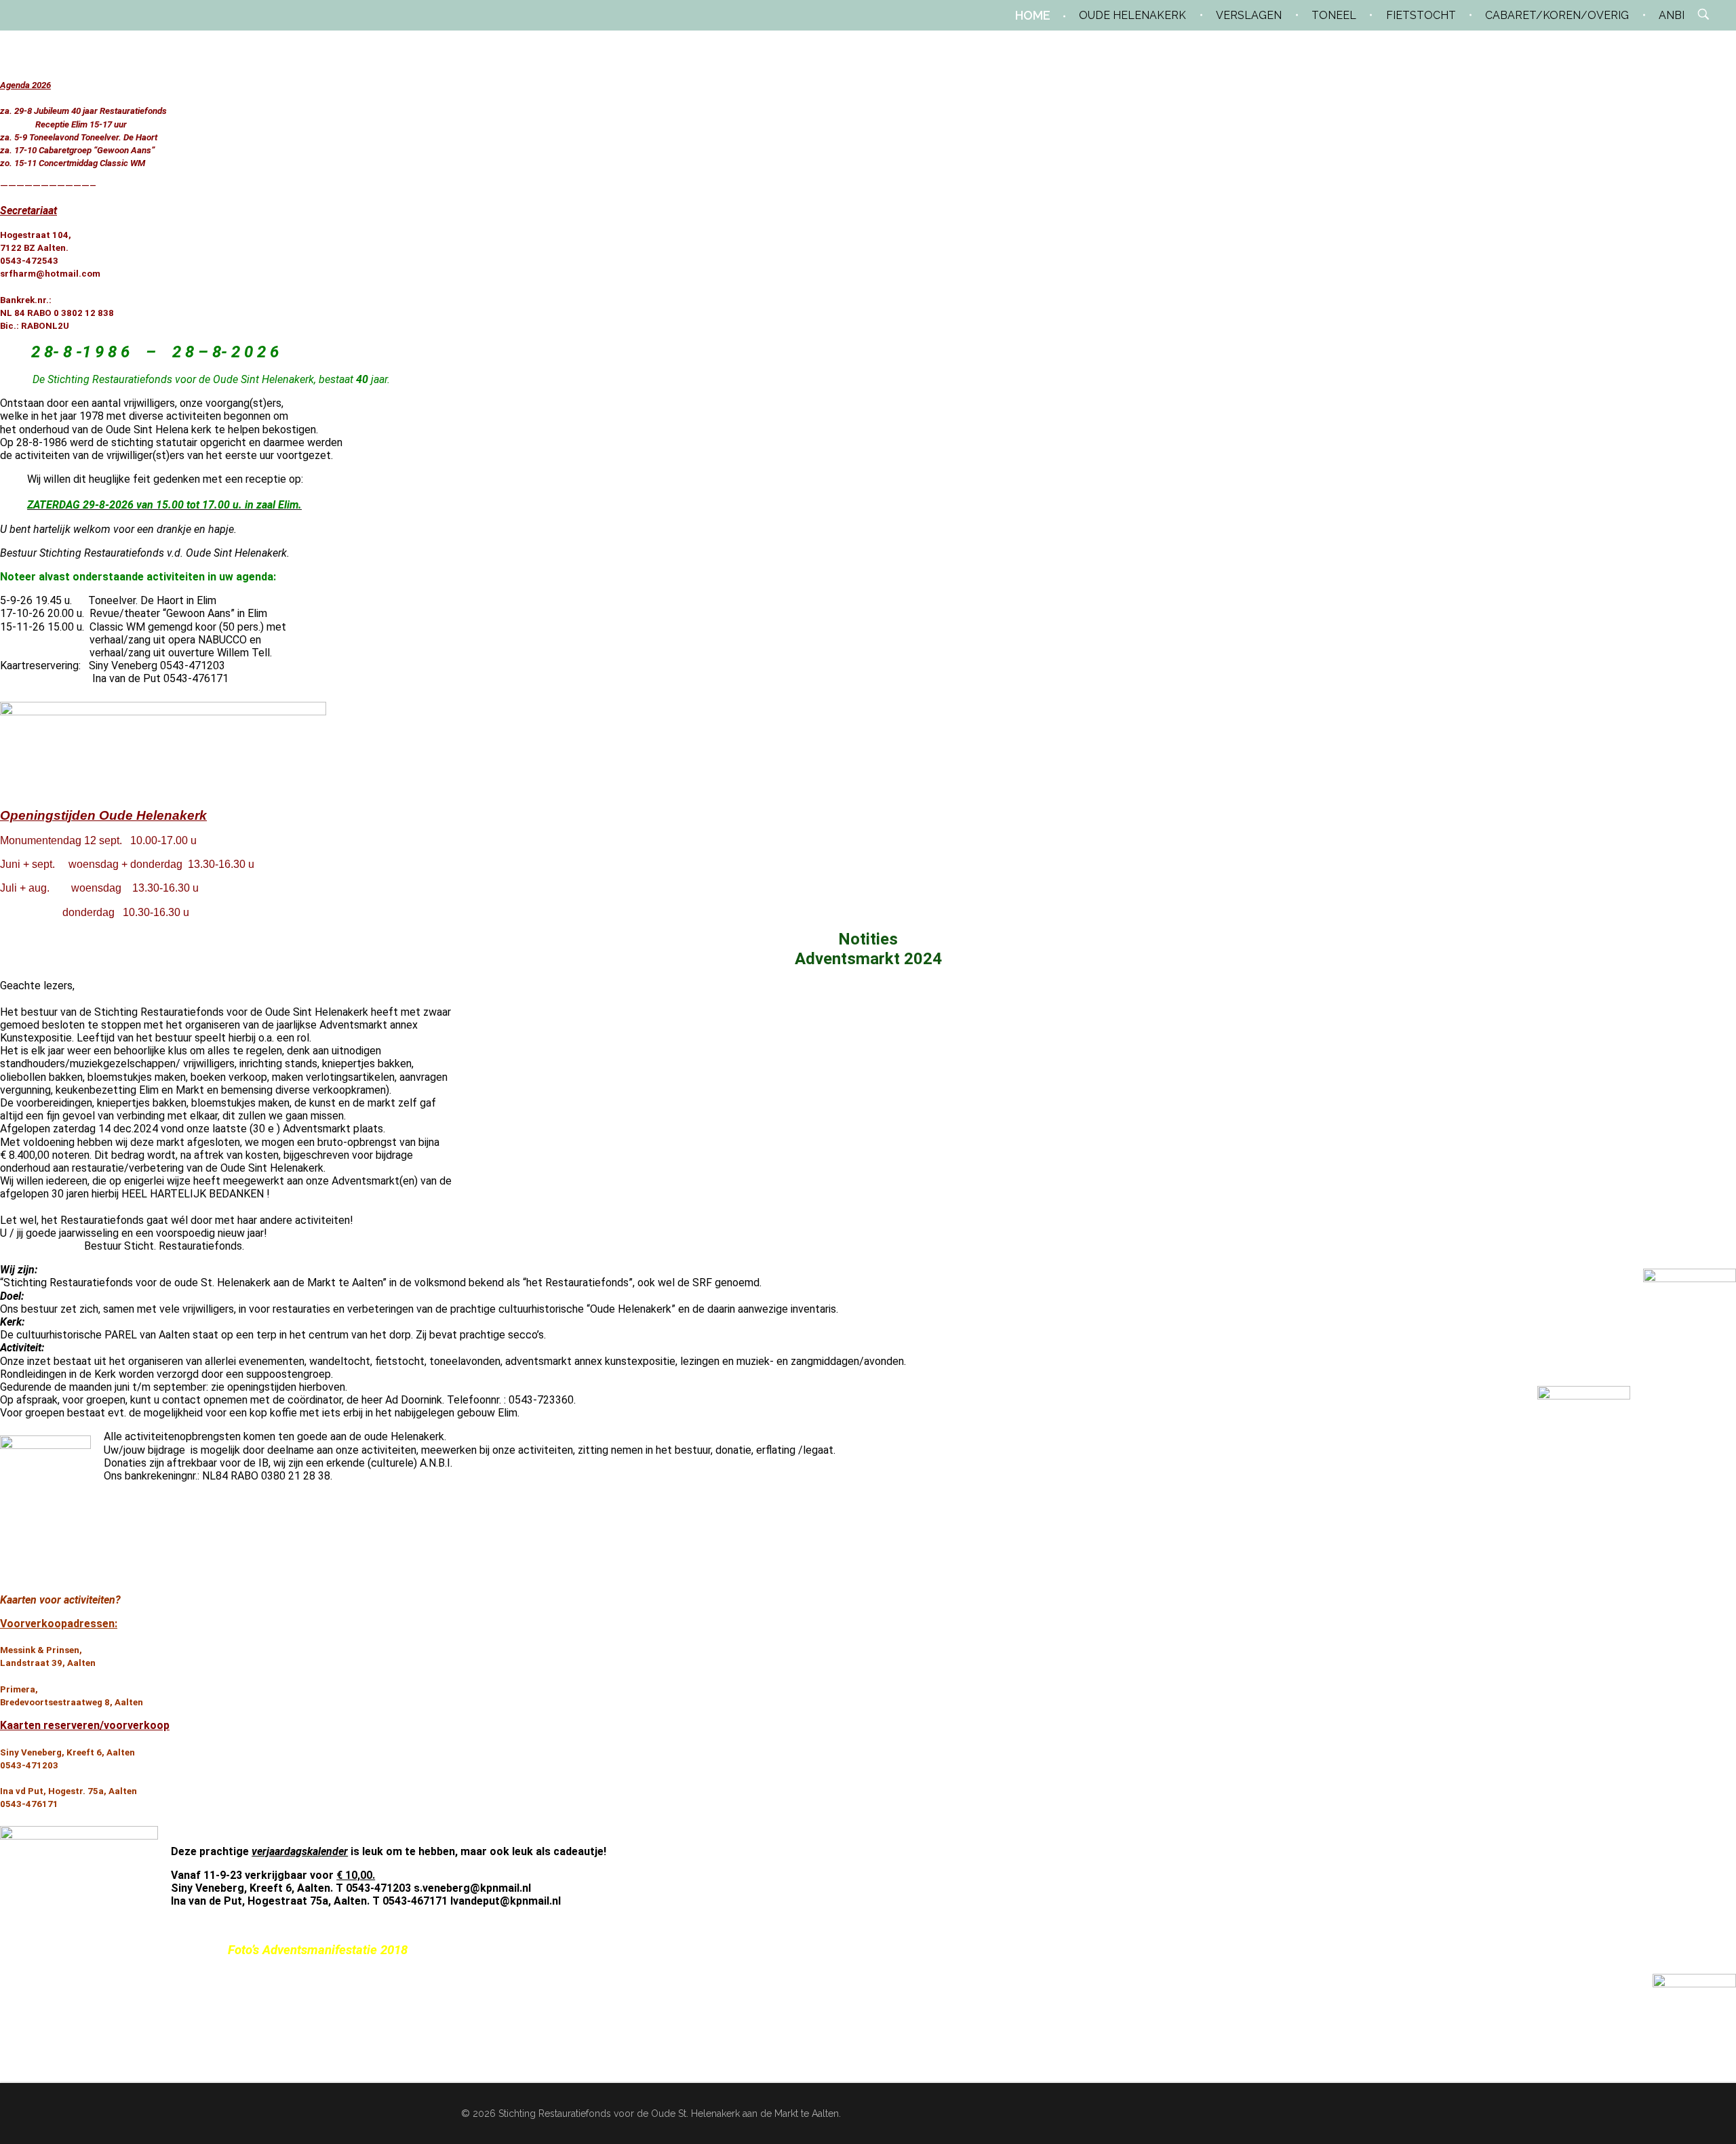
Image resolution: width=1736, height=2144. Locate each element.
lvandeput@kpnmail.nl (506, 1901)
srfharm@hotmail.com (50, 274)
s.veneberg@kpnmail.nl (472, 1888)
